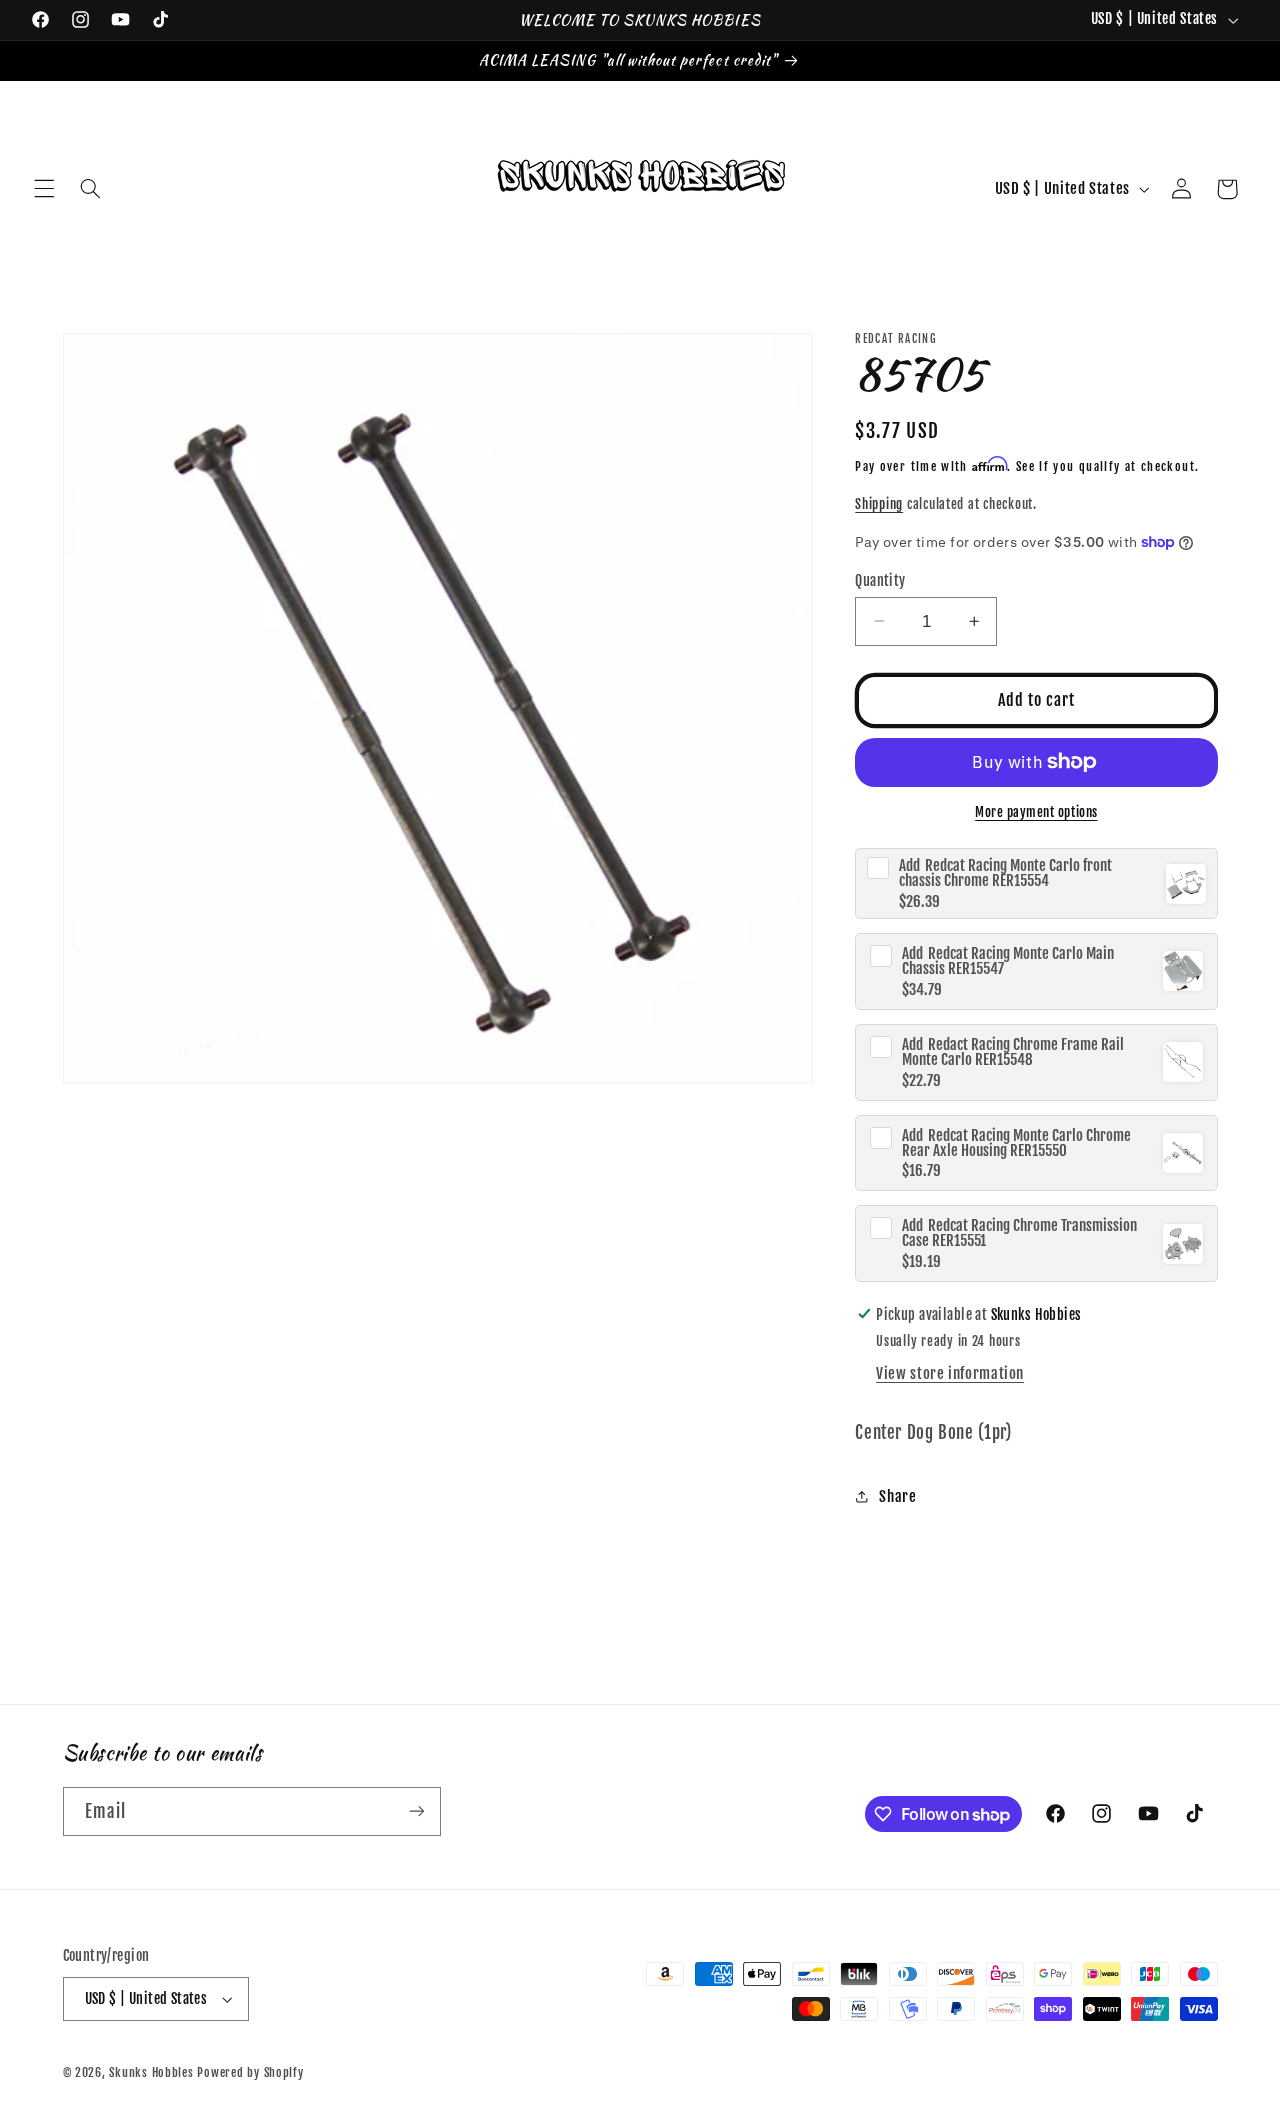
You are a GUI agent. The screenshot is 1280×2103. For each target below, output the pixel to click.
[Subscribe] (416, 1811)
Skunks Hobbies (153, 2072)
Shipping (879, 504)
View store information (950, 1373)
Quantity (880, 579)
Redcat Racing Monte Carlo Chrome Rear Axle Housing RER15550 (1016, 1142)
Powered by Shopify (250, 2072)
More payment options (1036, 812)
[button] (44, 189)
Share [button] (897, 1496)
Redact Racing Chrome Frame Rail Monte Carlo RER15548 (1013, 1051)
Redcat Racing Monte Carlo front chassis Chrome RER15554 (1005, 873)
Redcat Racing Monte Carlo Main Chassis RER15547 (1008, 961)
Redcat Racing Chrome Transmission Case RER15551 (1019, 1233)
